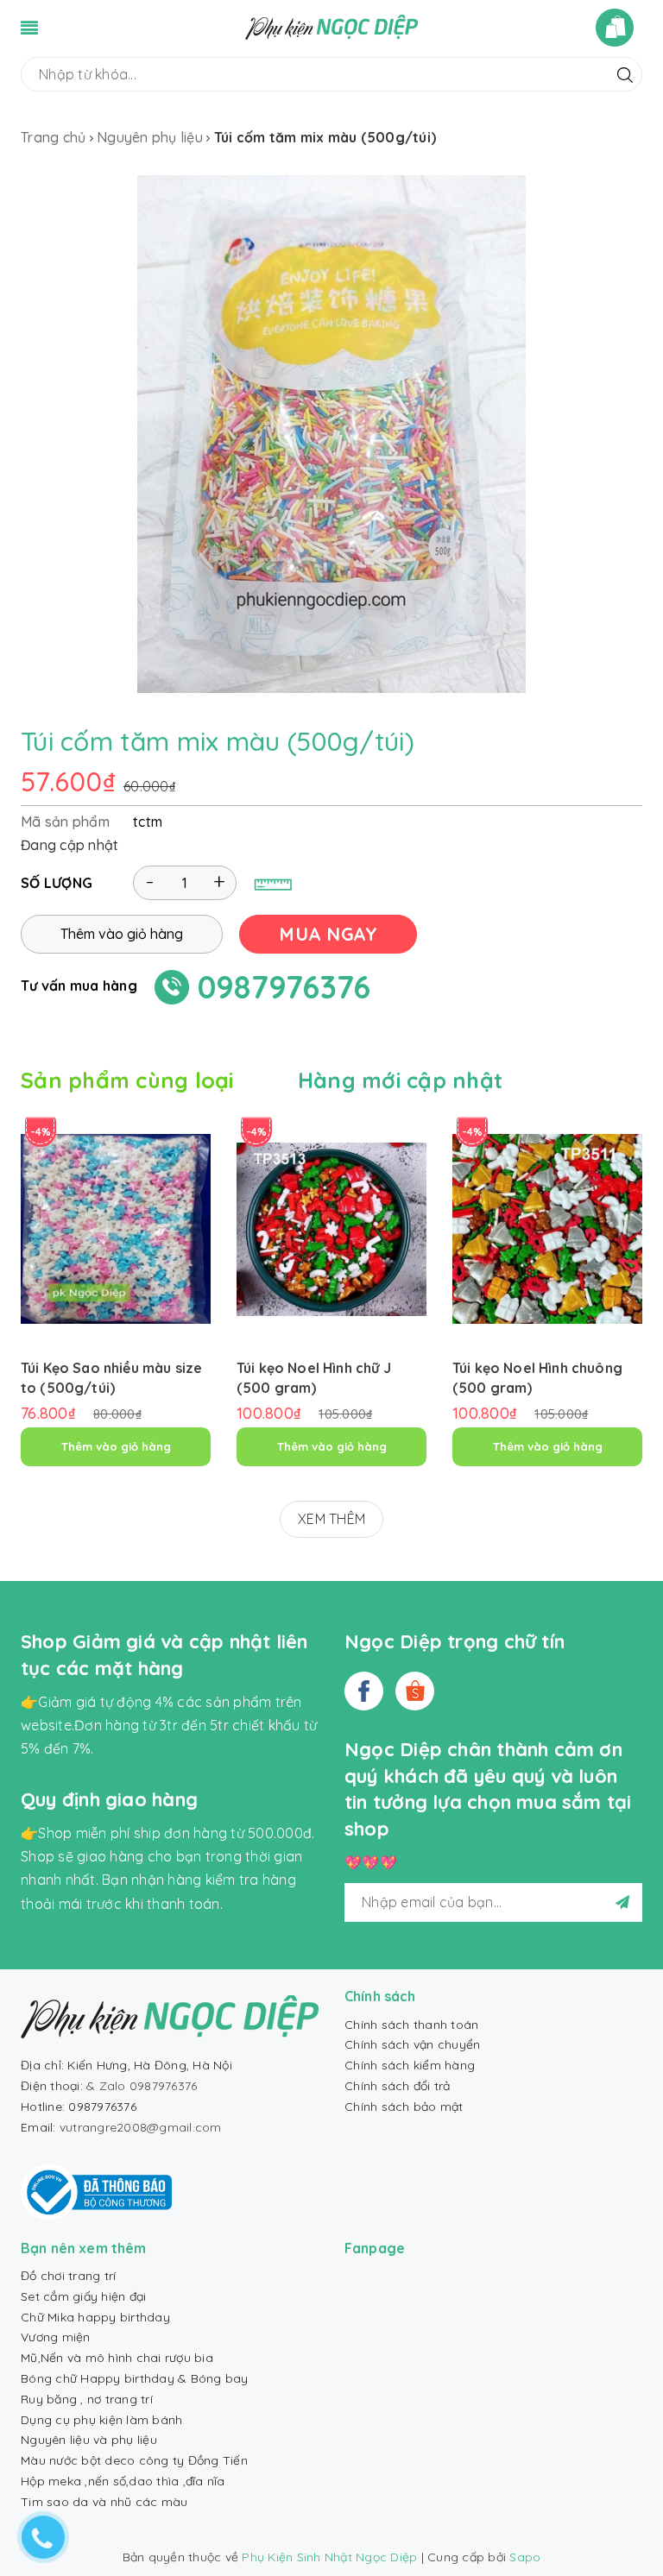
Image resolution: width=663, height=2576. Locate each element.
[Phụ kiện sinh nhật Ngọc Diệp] (331, 26)
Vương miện (56, 2337)
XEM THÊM (331, 1519)
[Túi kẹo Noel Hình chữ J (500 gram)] (331, 1229)
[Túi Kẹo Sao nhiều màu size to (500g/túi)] (116, 1229)
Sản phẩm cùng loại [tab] (127, 1080)
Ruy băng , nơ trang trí (87, 2399)
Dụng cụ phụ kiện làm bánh (101, 2420)
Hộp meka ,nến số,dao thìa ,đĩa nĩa (123, 2481)
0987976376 (284, 987)
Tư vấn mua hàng (79, 986)
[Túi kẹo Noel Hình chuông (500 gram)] (547, 1229)
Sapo (525, 2557)
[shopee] (415, 1691)
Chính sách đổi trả (398, 2086)
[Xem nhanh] (116, 1289)
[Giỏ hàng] (619, 28)
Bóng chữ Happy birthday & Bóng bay (135, 2378)
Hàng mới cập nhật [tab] (400, 1080)
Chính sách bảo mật (404, 2107)
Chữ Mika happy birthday (95, 2317)
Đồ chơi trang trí (68, 2276)
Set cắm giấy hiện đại (83, 2296)
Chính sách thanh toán (411, 2025)
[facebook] (364, 1691)
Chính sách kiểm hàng (410, 2065)
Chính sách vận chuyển (412, 2044)
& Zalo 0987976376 (142, 2086)
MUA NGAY (328, 934)
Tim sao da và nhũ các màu (104, 2502)
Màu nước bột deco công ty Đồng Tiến (134, 2460)
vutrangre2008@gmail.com (141, 2127)
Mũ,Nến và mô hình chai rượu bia (117, 2358)
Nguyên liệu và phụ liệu (89, 2440)
